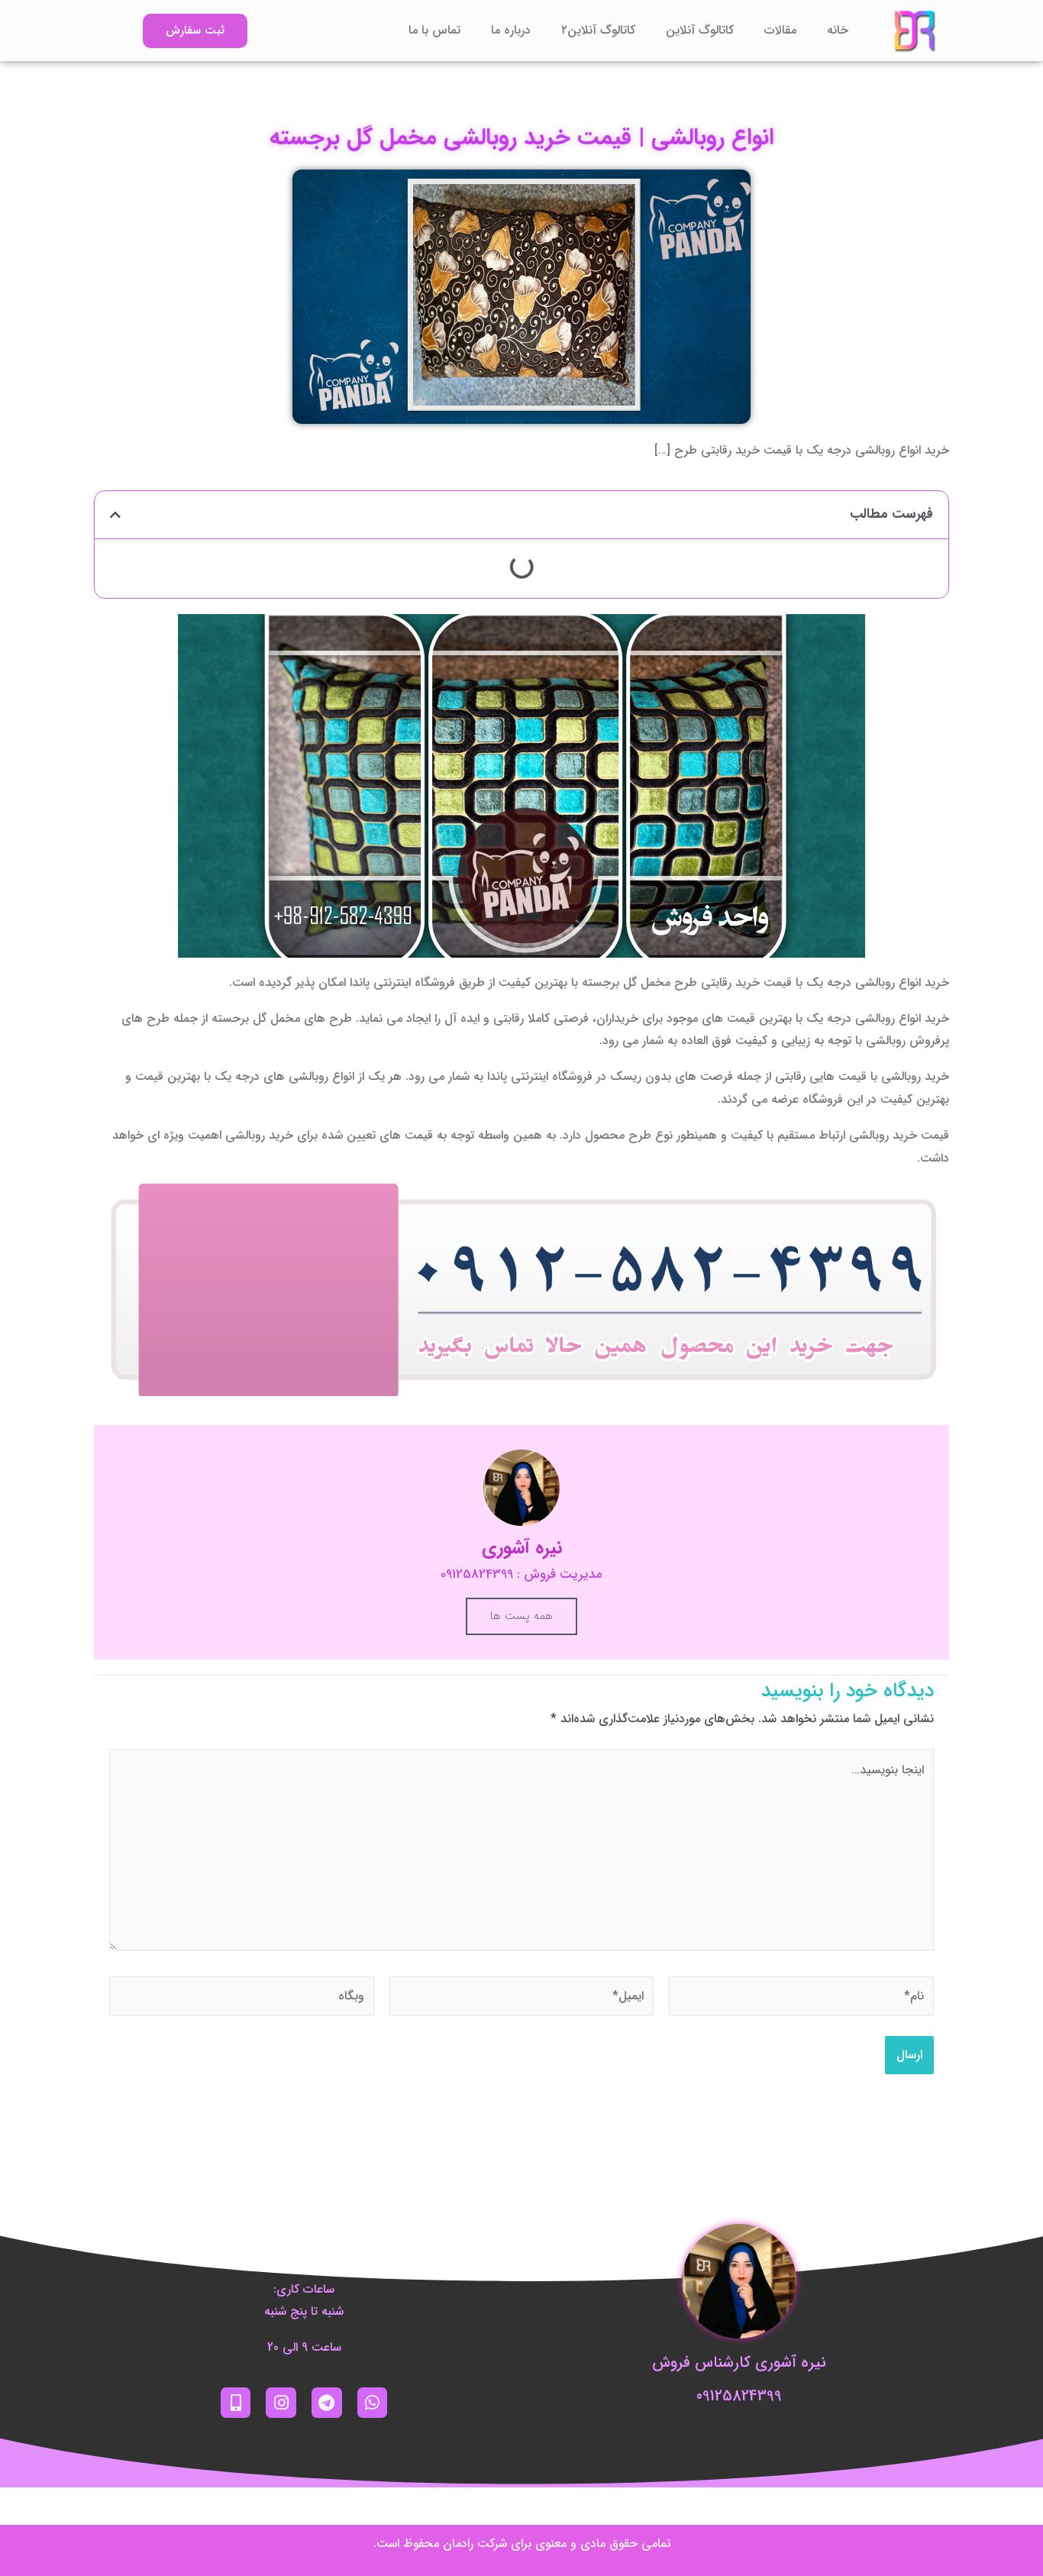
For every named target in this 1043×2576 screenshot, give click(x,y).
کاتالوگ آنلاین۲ (598, 30)
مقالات (780, 30)
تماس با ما (434, 30)
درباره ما (511, 30)
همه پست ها (521, 1616)
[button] (115, 515)
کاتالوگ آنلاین (700, 30)
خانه (838, 30)
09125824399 (739, 2396)
